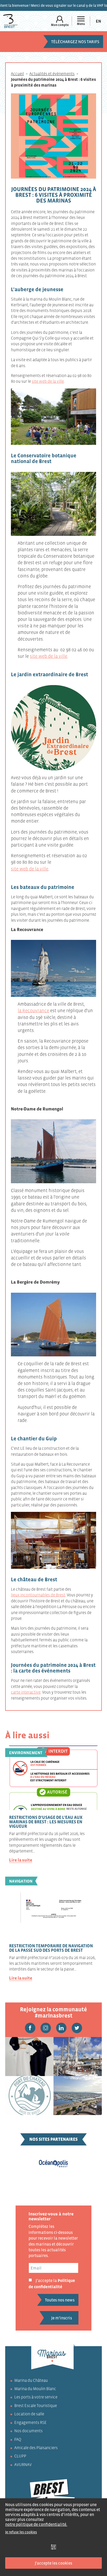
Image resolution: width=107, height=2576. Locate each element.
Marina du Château (31, 2380)
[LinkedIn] (61, 2028)
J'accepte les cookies (53, 2563)
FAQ (18, 2439)
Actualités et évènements (52, 74)
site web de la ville (48, 381)
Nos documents (28, 2431)
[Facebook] (30, 2028)
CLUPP (20, 2456)
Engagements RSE (31, 2422)
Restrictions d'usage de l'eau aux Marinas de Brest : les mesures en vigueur (46, 1822)
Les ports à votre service (36, 2397)
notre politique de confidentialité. (36, 2524)
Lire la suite (21, 1860)
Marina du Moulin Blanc (35, 2389)
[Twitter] (77, 2028)
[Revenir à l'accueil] (10, 21)
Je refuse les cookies (21, 2532)
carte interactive (26, 1692)
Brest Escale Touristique (36, 2405)
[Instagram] (46, 2028)
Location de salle (29, 2414)
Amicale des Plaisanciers (36, 2448)
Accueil (17, 74)
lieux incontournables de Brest (38, 1595)
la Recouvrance (33, 1011)
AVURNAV (23, 2464)
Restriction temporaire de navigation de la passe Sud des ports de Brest (51, 1948)
